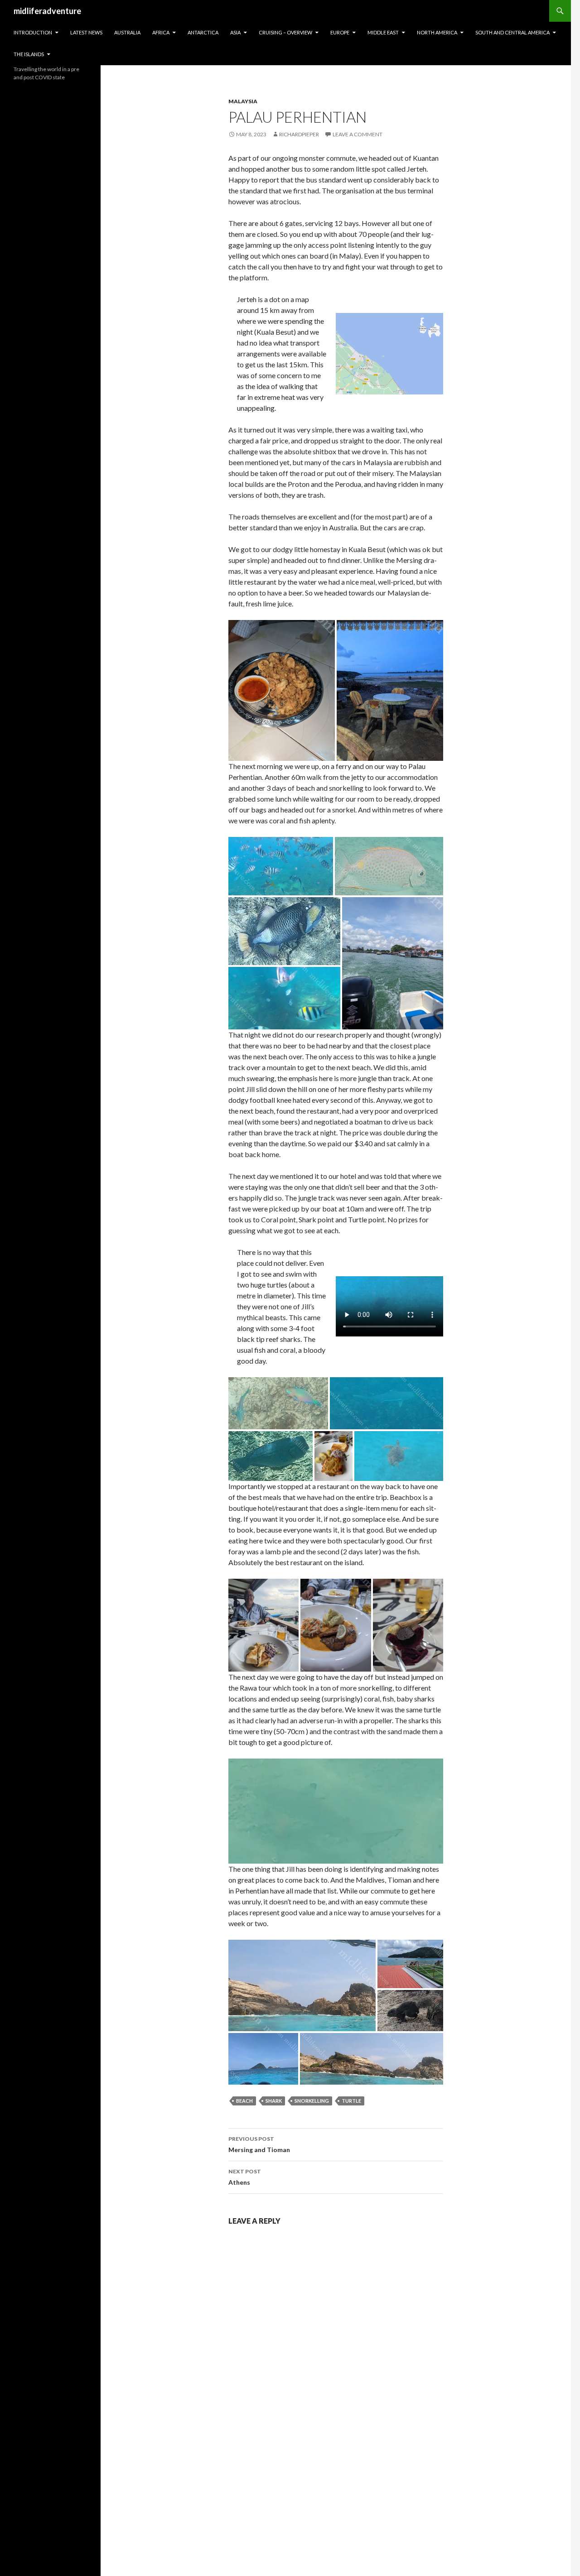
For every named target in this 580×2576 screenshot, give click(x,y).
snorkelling (312, 2101)
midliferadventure (47, 11)
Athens (245, 2177)
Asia (235, 32)
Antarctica (203, 32)
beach (244, 2101)
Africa (161, 32)
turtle (351, 2101)
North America (437, 32)
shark (274, 2101)
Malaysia (243, 101)
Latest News (86, 32)
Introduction (33, 32)
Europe (340, 32)
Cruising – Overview (285, 32)
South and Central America (512, 32)
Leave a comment (358, 134)
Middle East (383, 32)
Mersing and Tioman (259, 2144)
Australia (127, 32)
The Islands (29, 54)
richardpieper (299, 134)
